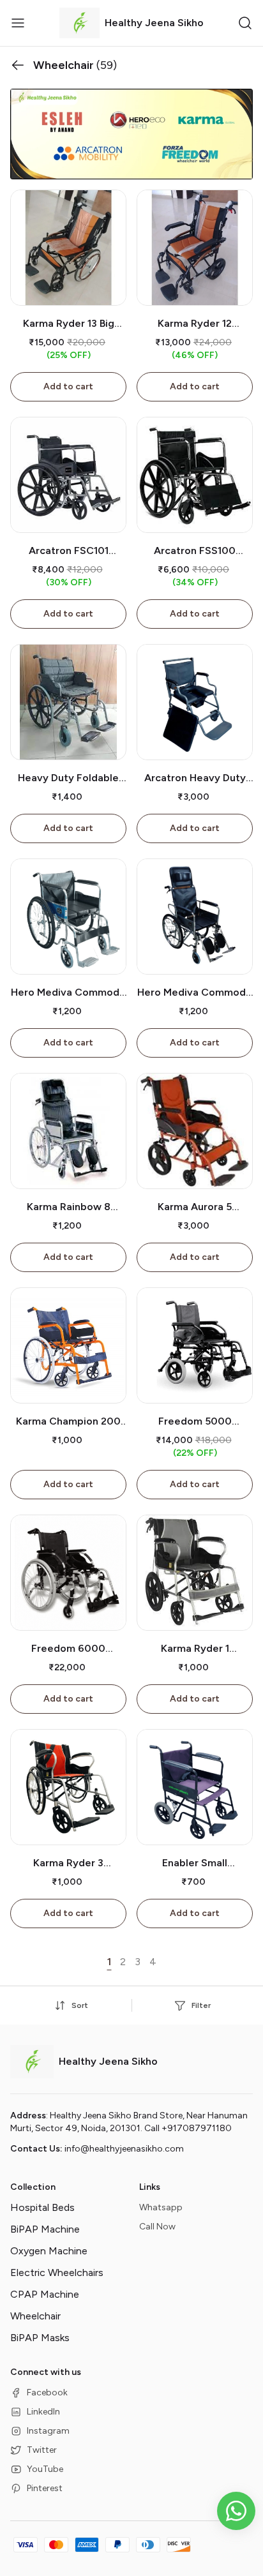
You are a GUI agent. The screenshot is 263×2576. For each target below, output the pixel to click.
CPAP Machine (45, 2294)
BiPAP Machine (45, 2229)
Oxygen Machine (49, 2251)
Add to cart (68, 386)
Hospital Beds (42, 2207)
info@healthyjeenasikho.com (124, 2149)
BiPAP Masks (40, 2338)
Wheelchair (35, 2316)
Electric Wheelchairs (57, 2273)
